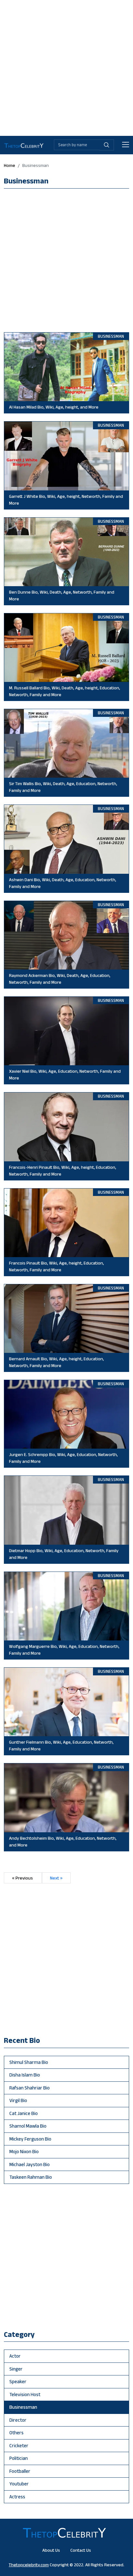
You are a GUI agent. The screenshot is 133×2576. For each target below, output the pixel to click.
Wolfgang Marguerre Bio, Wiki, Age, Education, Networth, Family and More (64, 1650)
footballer (20, 2471)
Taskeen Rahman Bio (31, 2177)
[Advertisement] (66, 67)
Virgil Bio (18, 2100)
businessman (23, 2407)
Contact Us (81, 2550)
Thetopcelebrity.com (29, 2565)
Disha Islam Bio (25, 2075)
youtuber (19, 2484)
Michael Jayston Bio (30, 2164)
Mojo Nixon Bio (24, 2151)
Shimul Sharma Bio (29, 2062)
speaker (18, 2381)
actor (15, 2356)
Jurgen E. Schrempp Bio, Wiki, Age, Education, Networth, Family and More (63, 1458)
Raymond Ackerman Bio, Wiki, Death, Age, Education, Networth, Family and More (60, 979)
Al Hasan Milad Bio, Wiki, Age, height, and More (54, 407)
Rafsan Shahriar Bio (30, 2088)
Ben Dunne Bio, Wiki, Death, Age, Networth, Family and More (62, 595)
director (18, 2420)
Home (10, 165)
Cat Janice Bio (24, 2113)
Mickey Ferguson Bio (30, 2139)
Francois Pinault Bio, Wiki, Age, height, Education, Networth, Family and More (56, 1266)
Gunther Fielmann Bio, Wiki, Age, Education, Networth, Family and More (61, 1745)
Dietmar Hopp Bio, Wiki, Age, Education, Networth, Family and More (64, 1554)
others (16, 2433)
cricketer (19, 2445)
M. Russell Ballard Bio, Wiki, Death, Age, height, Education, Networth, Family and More (65, 691)
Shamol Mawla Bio (28, 2126)
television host (25, 2394)
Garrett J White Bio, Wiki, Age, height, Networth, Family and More (66, 500)
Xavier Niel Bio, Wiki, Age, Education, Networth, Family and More (65, 1074)
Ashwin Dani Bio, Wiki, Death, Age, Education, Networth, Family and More (63, 883)
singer (16, 2369)
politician (19, 2458)
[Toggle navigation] (126, 145)
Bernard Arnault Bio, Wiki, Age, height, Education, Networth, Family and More (56, 1362)
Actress (17, 2497)
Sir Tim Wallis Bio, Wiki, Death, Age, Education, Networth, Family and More (63, 787)
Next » (56, 1878)
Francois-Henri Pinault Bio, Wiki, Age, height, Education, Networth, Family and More (63, 1171)
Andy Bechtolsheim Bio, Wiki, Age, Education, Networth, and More (63, 1842)
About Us (51, 2550)
